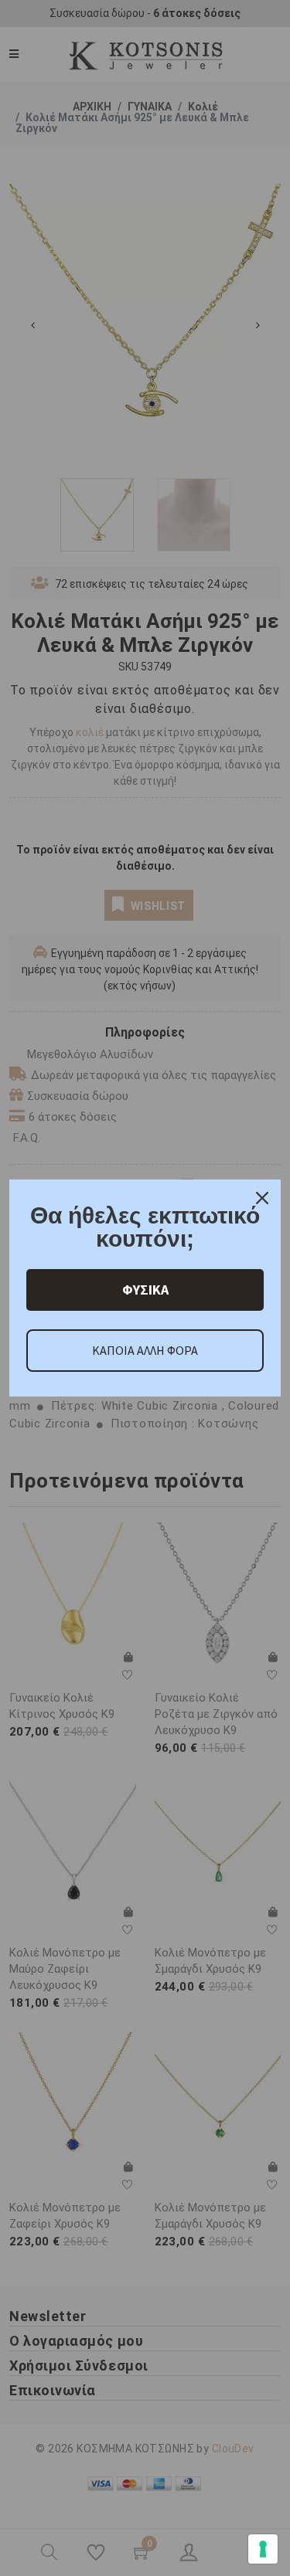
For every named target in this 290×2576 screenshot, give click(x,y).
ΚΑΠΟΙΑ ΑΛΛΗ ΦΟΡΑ (145, 1350)
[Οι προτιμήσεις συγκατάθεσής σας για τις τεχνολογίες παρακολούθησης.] (263, 2549)
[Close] (262, 1198)
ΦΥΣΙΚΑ (145, 1290)
